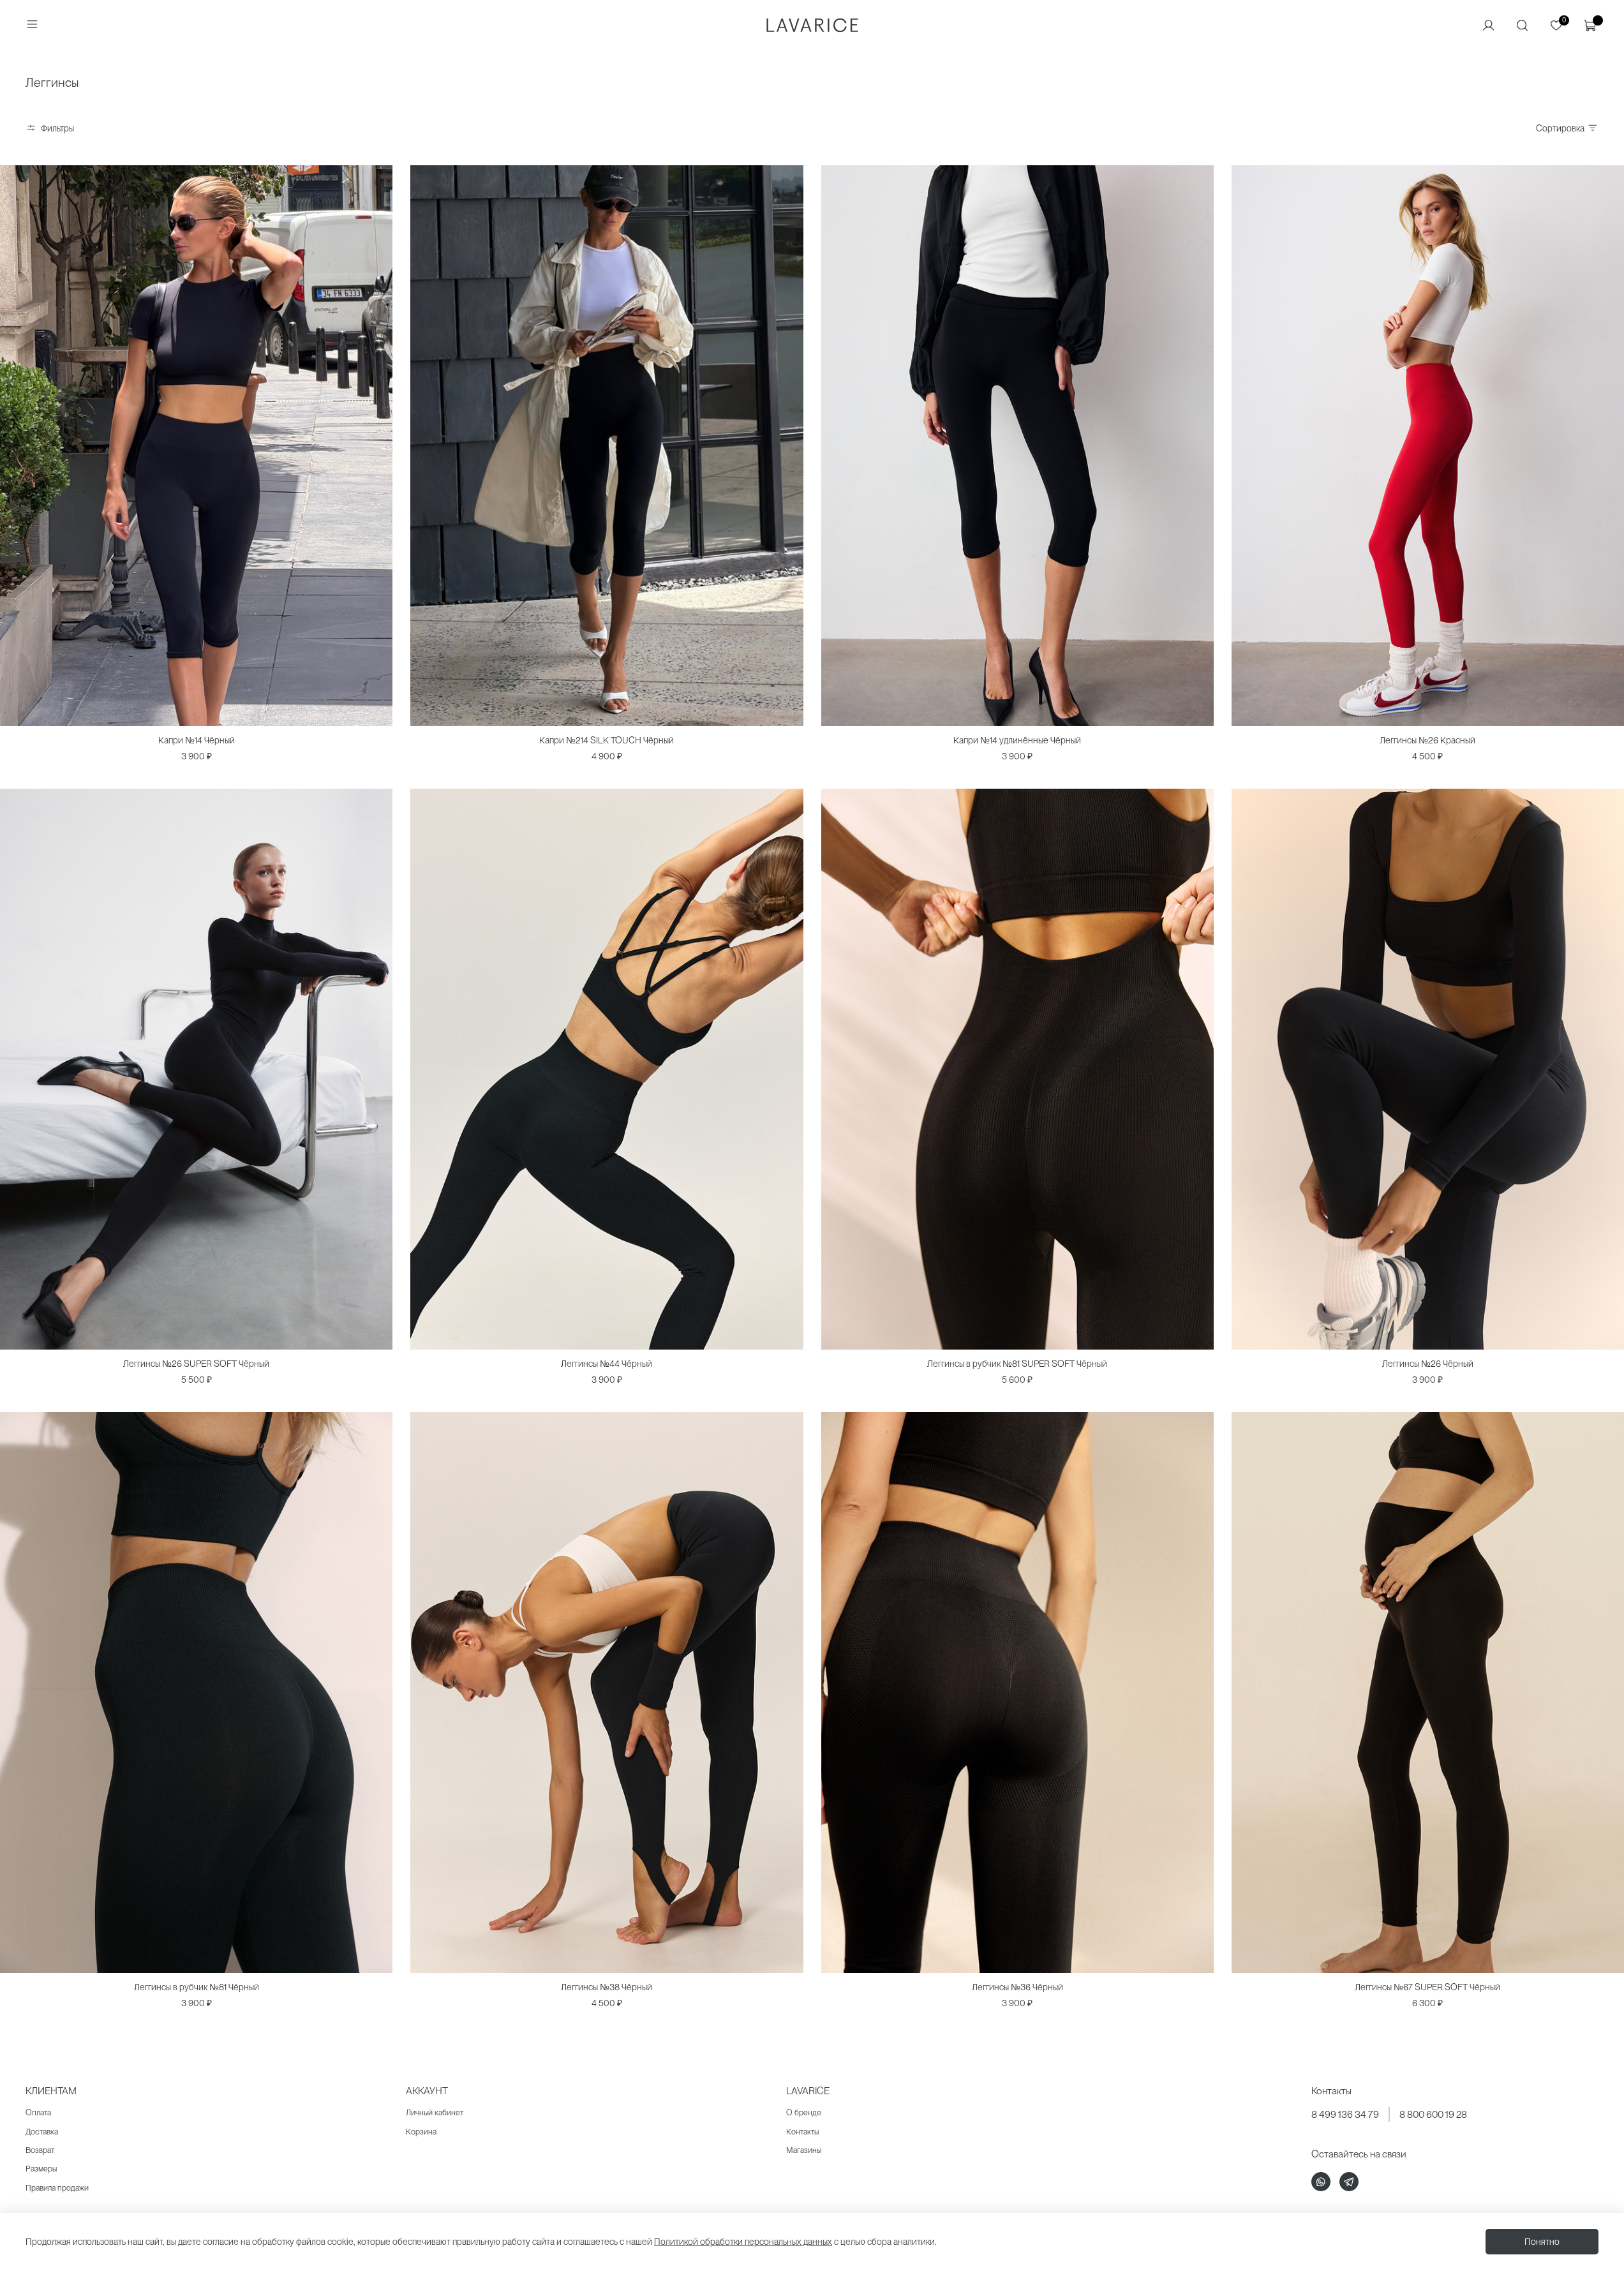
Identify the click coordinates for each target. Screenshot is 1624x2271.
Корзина (421, 2132)
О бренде (804, 2112)
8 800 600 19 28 (1433, 2114)
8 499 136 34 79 (1345, 2114)
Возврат (40, 2150)
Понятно (1542, 2242)
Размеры (41, 2169)
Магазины (804, 2150)
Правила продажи (57, 2188)
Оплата (38, 2112)
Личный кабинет (435, 2112)
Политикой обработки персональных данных (743, 2242)
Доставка (42, 2132)
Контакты (802, 2132)
